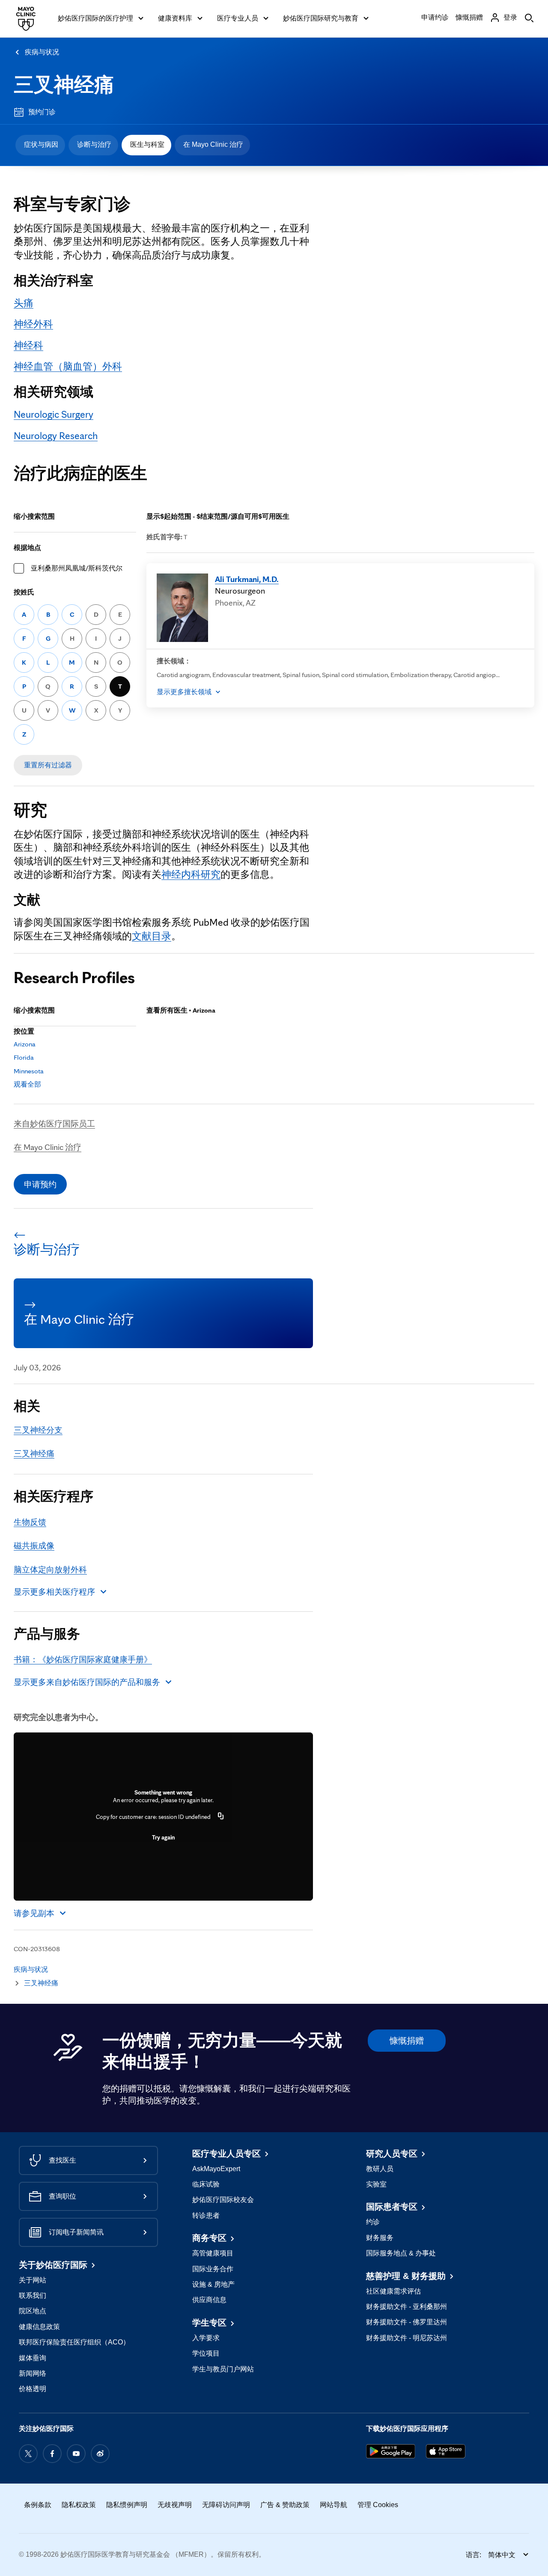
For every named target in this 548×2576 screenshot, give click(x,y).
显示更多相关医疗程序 (54, 1592)
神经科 (28, 345)
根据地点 (27, 548)
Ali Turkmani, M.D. (247, 579)
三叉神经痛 (64, 85)
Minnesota (29, 1071)
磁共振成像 (34, 1545)
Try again (163, 1837)
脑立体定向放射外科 (50, 1569)
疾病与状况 (42, 52)
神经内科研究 (191, 874)
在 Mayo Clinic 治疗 (213, 144)
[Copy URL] (221, 1817)
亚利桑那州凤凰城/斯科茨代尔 (77, 568)
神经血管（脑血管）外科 (68, 366)
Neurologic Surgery (54, 414)
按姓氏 (24, 592)
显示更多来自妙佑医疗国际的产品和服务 (87, 1682)
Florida (24, 1057)
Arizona (25, 1044)
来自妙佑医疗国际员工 (54, 1123)
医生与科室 (147, 144)
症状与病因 (41, 144)
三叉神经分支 (38, 1430)
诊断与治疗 (94, 144)
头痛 (24, 303)
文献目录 (152, 936)
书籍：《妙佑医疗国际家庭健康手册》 (83, 1659)
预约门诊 (42, 112)
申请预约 (40, 1184)
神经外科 (33, 324)
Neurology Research (56, 436)
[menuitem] (40, 145)
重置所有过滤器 (48, 765)
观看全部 (27, 1084)
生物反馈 (30, 1522)
